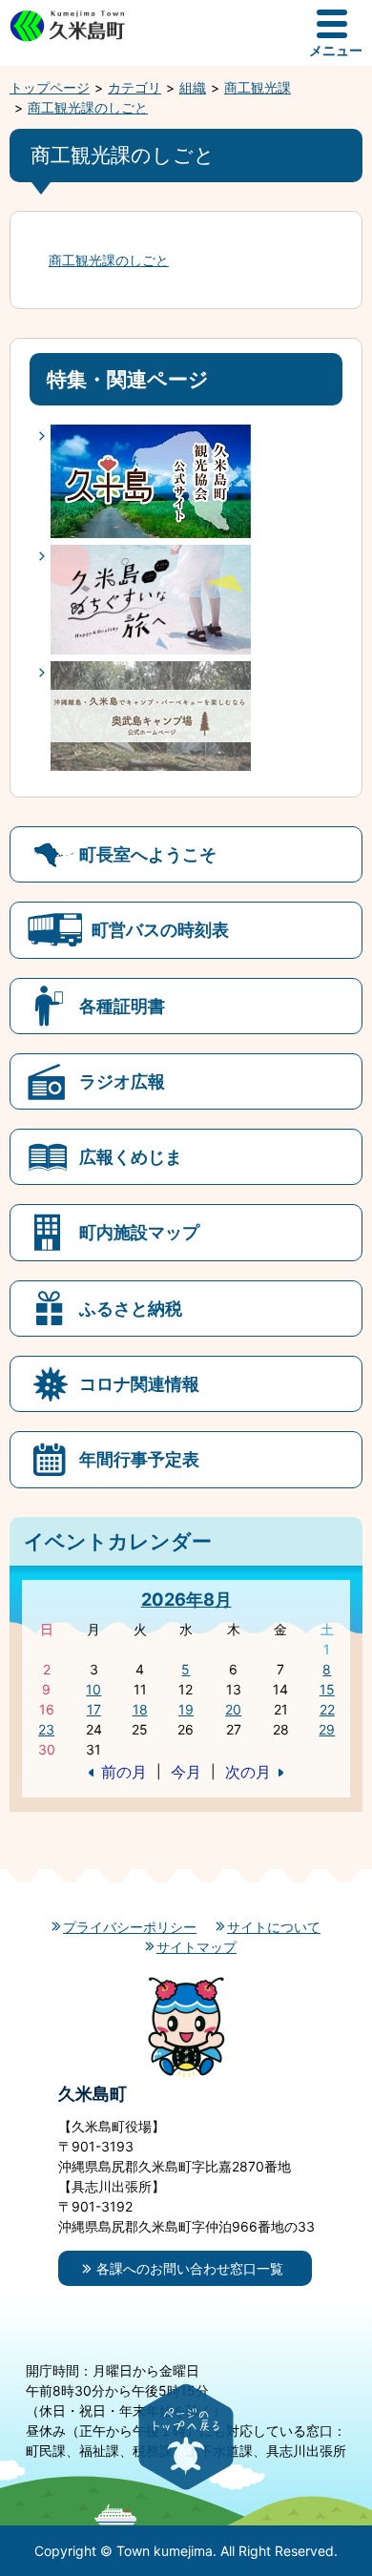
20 (233, 1709)
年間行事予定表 (139, 1459)
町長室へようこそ (148, 854)
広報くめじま (131, 1156)
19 (186, 1709)
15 (327, 1689)
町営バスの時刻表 (160, 929)
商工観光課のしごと (88, 107)
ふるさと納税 (131, 1308)
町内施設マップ (139, 1232)
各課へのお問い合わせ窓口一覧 (190, 2268)
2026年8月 (186, 1599)
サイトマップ (196, 1947)
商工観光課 (258, 87)
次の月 (248, 1772)
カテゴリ (134, 87)
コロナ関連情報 (139, 1383)
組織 (193, 87)
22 (327, 1709)
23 (46, 1729)
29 (327, 1729)
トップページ (50, 87)
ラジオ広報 (122, 1081)
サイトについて (274, 1927)
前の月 (124, 1772)
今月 (186, 1772)
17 (94, 1709)
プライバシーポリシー (130, 1927)
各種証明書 (122, 1006)
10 (93, 1689)
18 (140, 1709)
